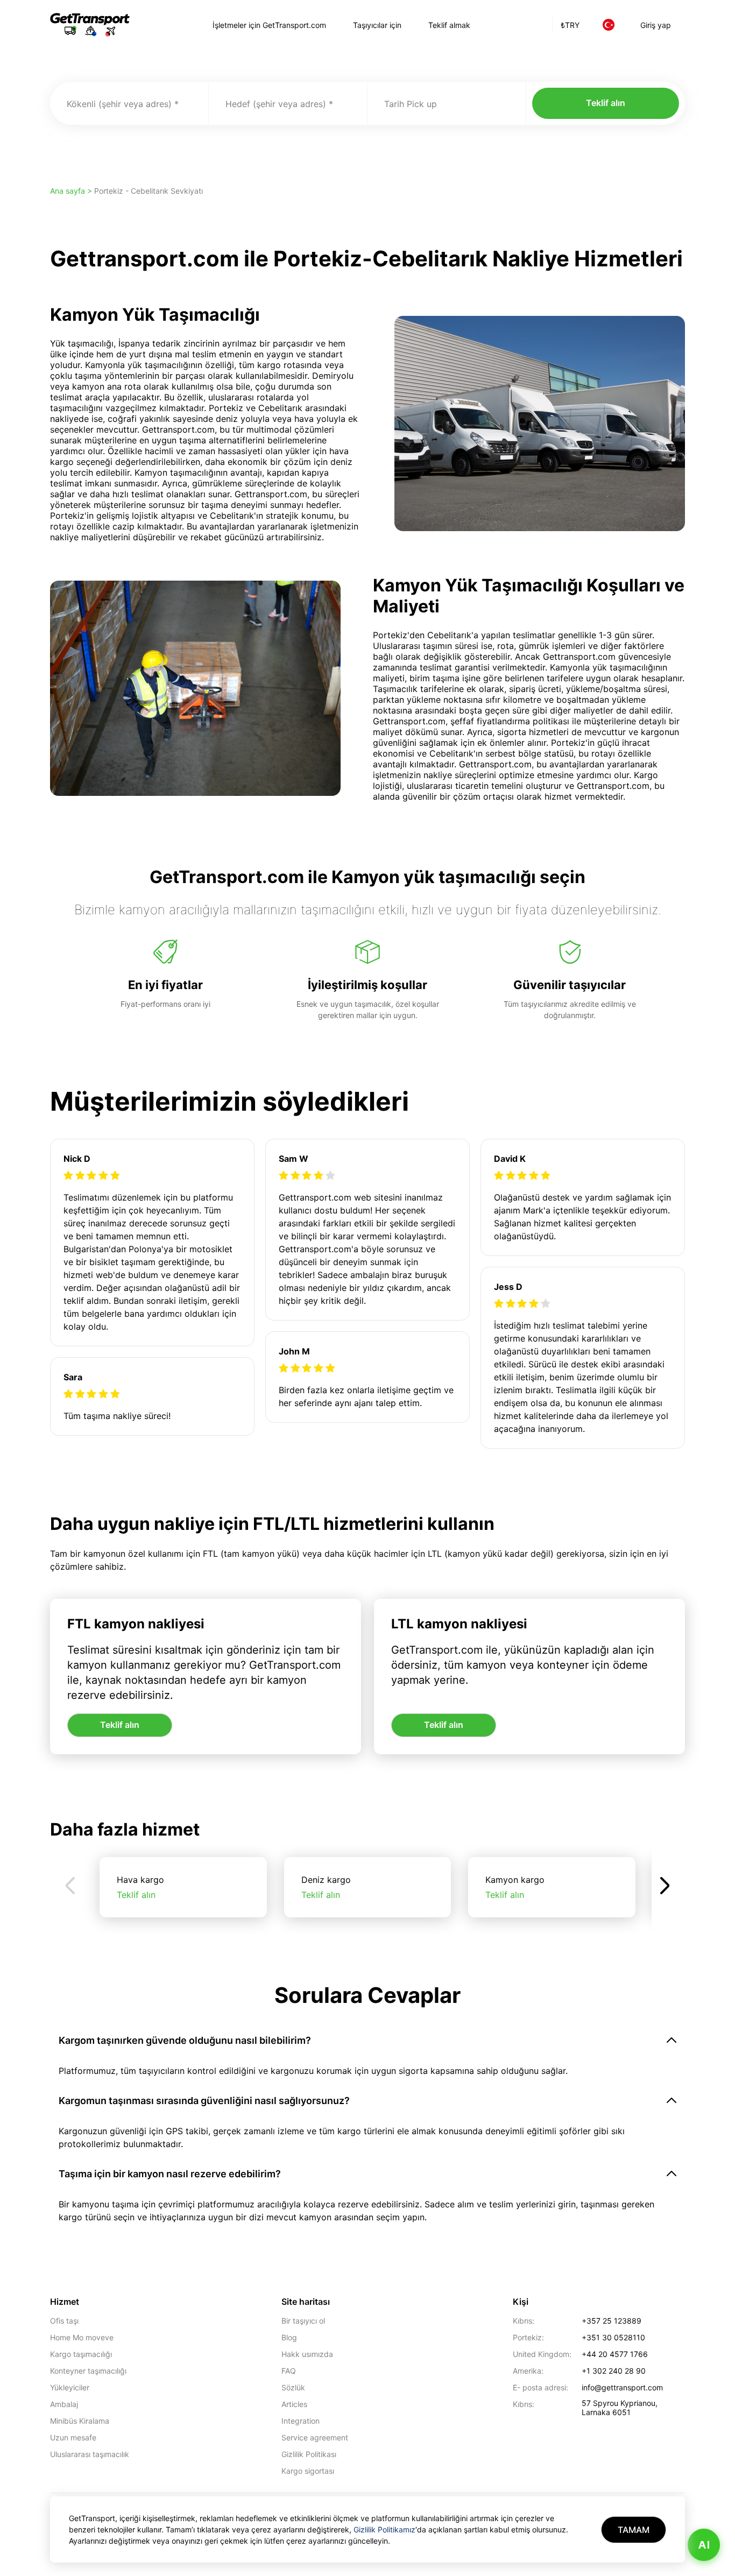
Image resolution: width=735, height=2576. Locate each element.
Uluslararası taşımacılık (90, 2454)
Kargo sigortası (308, 2471)
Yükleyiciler (70, 2387)
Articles (294, 2404)
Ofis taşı (64, 2321)
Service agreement (315, 2437)
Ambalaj (64, 2404)
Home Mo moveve (82, 2337)
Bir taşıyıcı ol (303, 2321)
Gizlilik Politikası (309, 2454)
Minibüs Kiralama (80, 2421)
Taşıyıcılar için (377, 25)
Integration (301, 2421)
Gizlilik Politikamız (384, 2529)
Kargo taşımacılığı (81, 2354)
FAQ (289, 2371)
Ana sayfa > (72, 191)
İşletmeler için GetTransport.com (269, 25)
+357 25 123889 (612, 2321)
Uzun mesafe (73, 2437)
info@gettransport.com (622, 2387)
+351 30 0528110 (613, 2337)
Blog (289, 2337)
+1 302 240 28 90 (614, 2371)
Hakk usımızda (307, 2354)
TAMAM (634, 2530)
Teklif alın (606, 103)
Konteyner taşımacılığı (88, 2371)
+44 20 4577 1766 (615, 2354)
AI (704, 2545)
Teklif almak (449, 25)
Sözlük (293, 2387)
